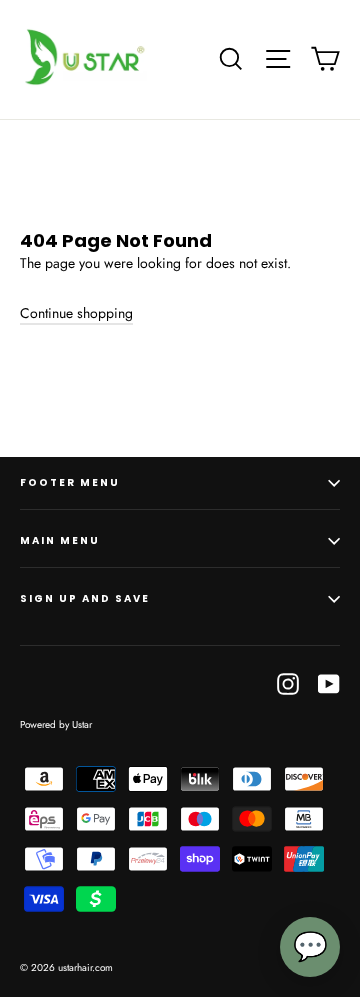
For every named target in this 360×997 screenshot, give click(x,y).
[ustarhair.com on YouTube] (329, 683)
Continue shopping (76, 313)
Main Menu (60, 540)
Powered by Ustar (56, 724)
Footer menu (70, 482)
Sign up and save (85, 598)
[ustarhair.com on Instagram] (288, 683)
